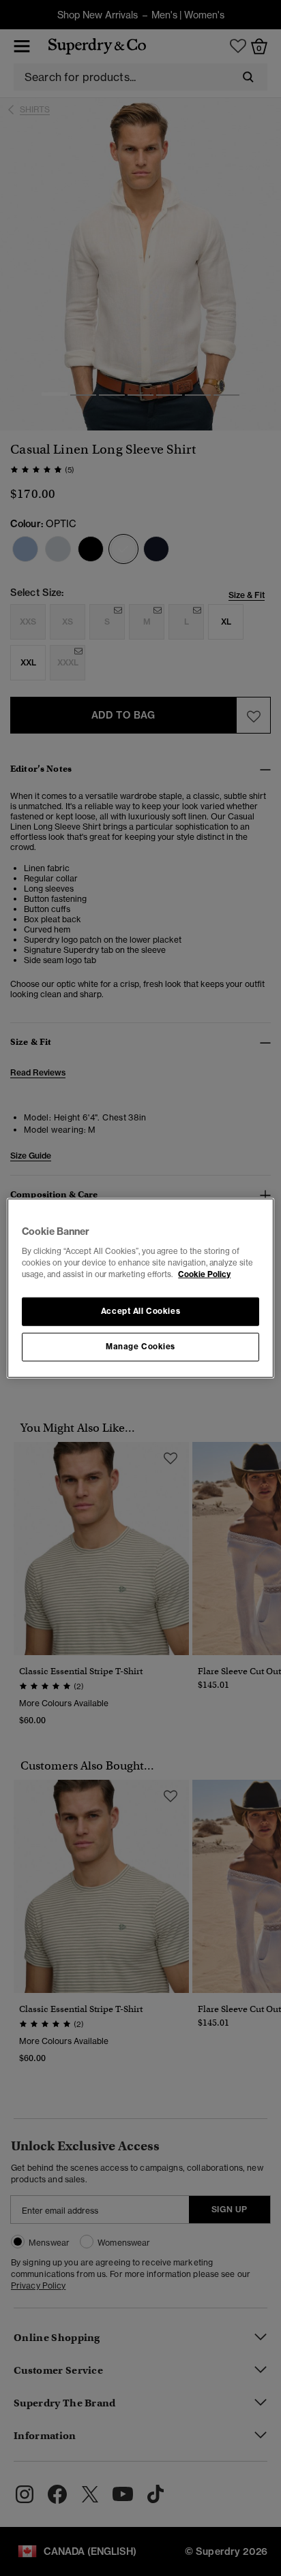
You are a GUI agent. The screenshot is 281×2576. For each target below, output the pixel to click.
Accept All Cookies (140, 1310)
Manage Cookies (140, 1346)
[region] (140, 1288)
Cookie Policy (204, 1274)
